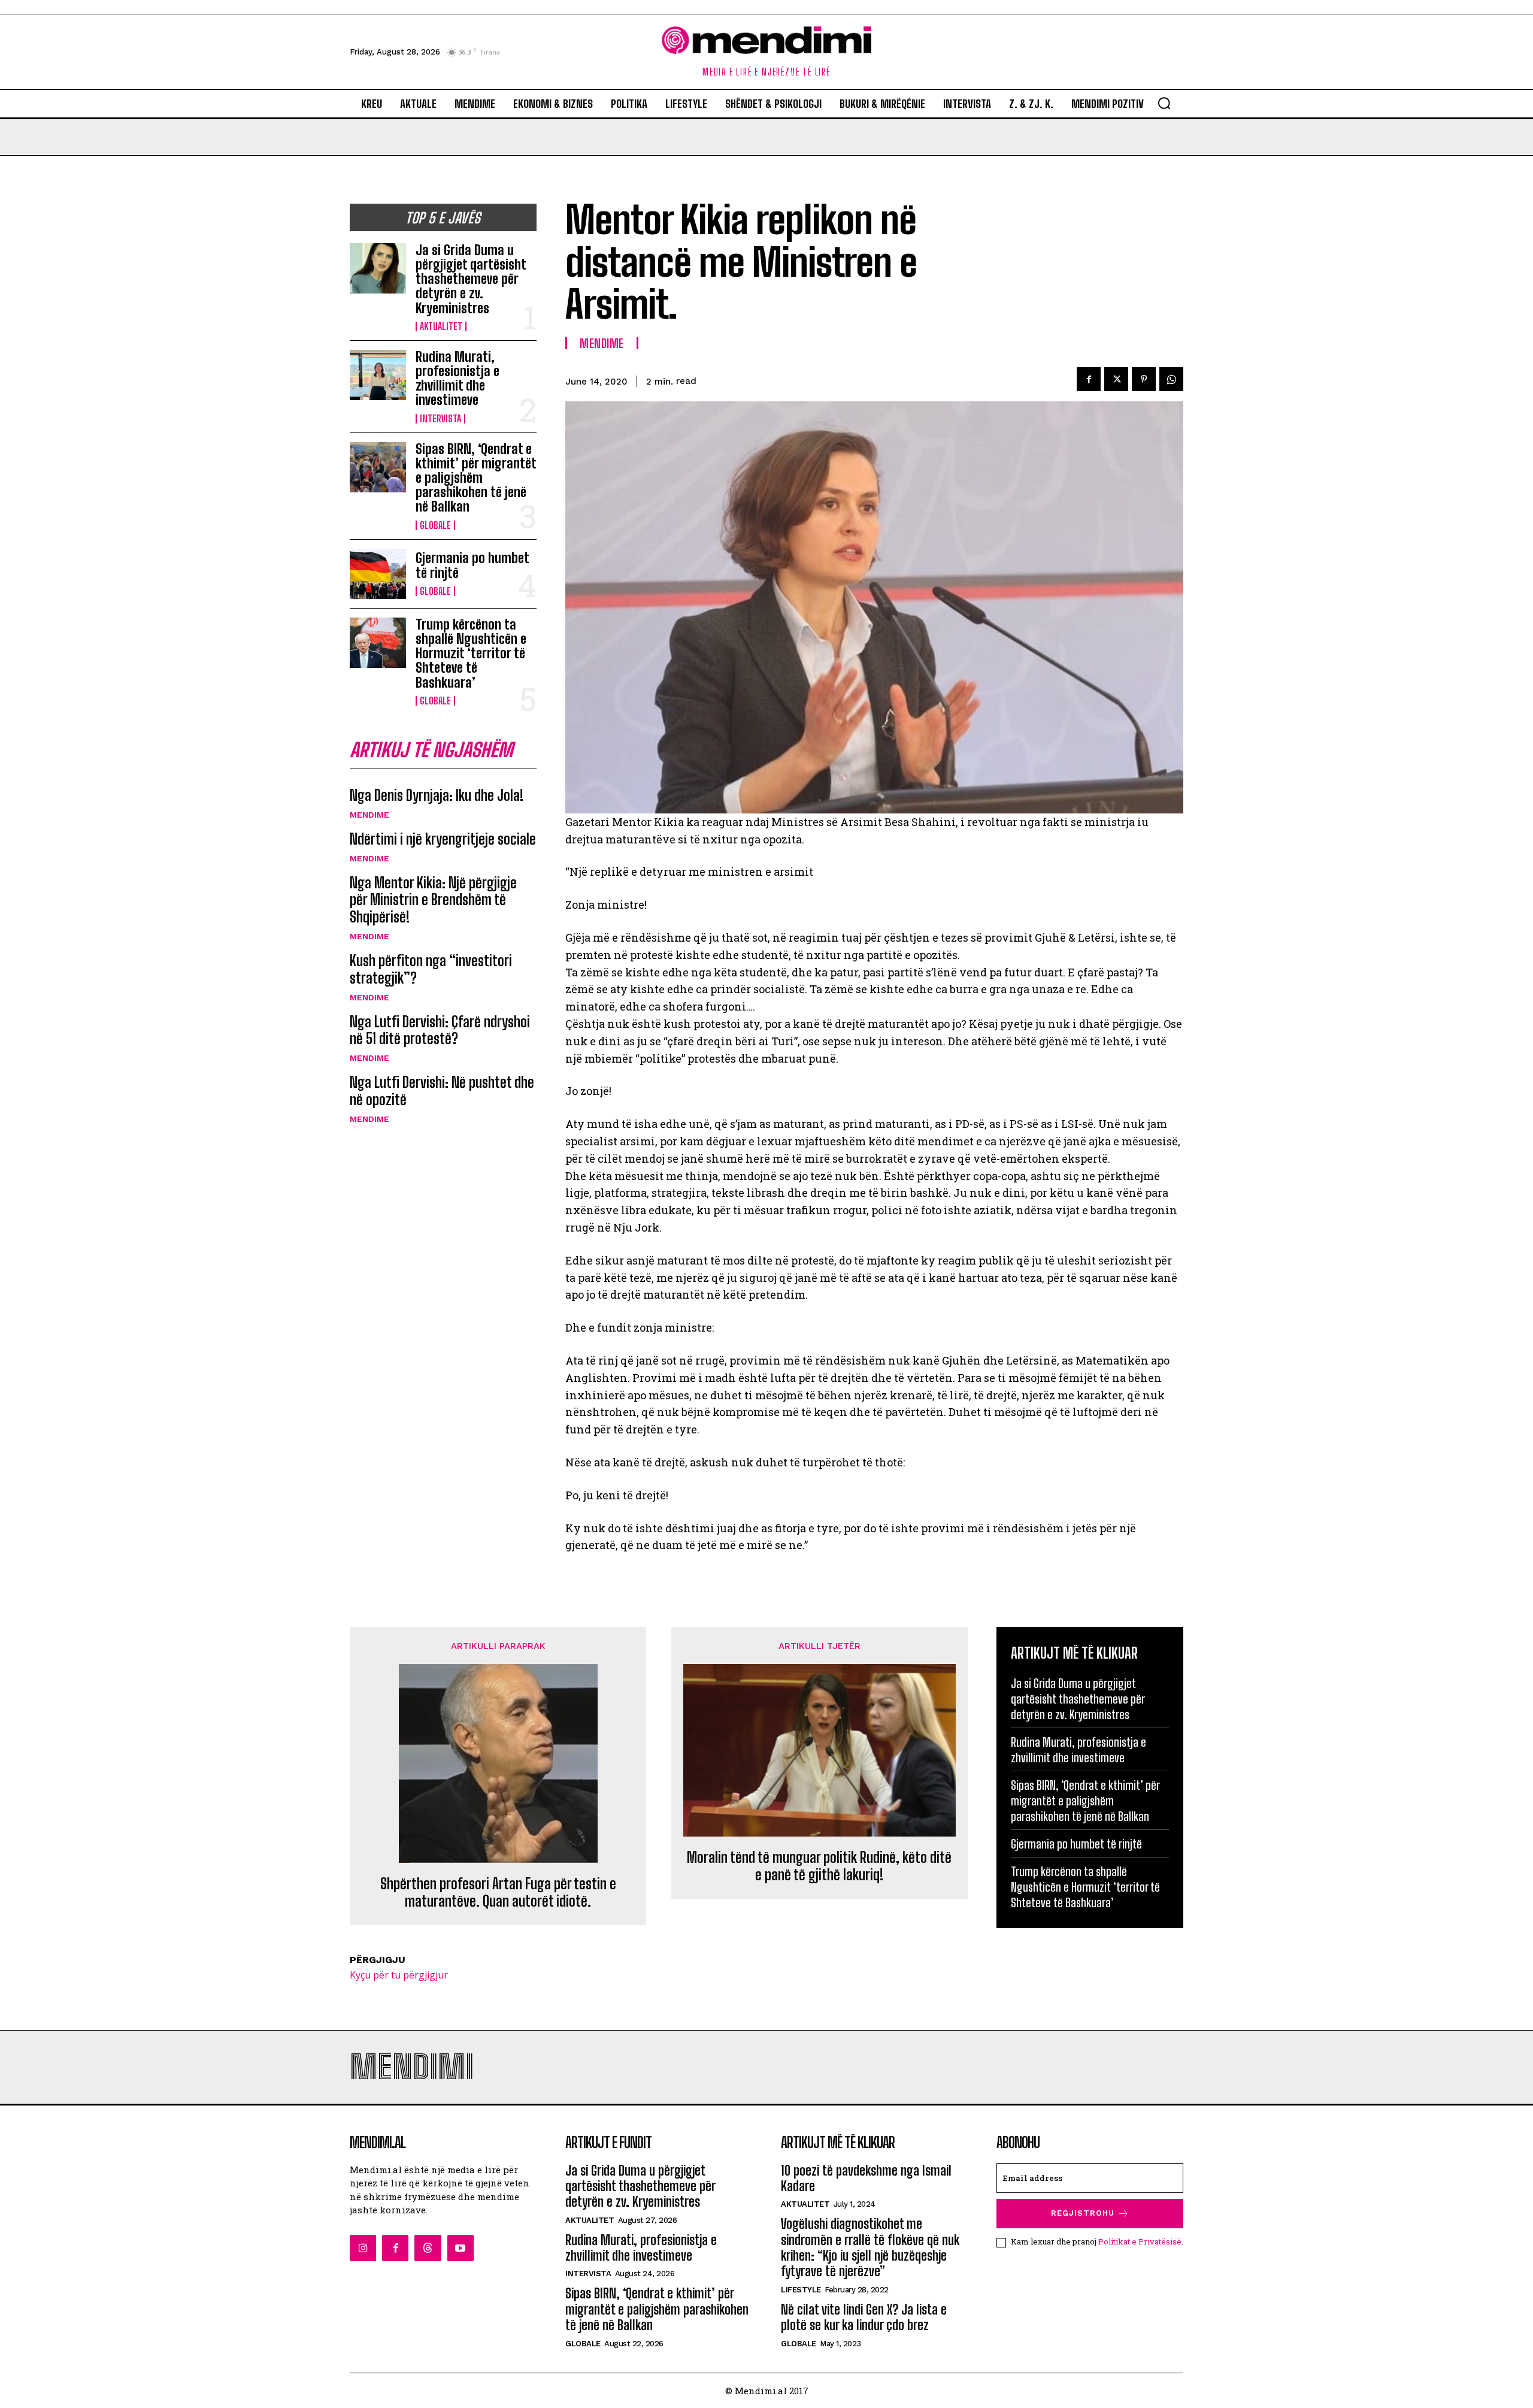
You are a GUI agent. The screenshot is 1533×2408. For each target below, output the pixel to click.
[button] (1164, 103)
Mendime (369, 815)
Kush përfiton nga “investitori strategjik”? (431, 969)
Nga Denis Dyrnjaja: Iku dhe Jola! (437, 795)
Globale (435, 525)
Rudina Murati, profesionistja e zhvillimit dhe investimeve (458, 379)
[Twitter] (1116, 379)
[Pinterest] (1144, 379)
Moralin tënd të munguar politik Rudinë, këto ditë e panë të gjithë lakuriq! (819, 1866)
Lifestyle (801, 2290)
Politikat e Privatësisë (1140, 2241)
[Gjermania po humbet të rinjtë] (378, 574)
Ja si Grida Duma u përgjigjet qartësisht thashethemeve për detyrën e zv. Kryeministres (471, 279)
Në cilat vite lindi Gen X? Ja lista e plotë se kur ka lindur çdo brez (864, 2317)
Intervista (440, 419)
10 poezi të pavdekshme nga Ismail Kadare (866, 2178)
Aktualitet (441, 326)
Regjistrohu (1083, 2213)
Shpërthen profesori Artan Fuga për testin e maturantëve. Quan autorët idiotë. (498, 1893)
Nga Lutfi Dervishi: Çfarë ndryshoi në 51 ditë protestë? (440, 1030)
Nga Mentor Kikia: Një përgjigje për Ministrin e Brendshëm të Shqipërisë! (433, 900)
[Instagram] (363, 2248)
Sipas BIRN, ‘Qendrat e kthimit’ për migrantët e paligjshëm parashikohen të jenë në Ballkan (476, 478)
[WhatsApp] (1171, 379)
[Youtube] (460, 2248)
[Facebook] (1089, 379)
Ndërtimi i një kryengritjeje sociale (443, 839)
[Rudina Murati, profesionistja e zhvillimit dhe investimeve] (378, 375)
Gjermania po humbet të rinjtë (472, 565)
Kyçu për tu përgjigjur (399, 1975)
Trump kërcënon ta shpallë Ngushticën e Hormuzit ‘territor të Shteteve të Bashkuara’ (471, 654)
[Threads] (428, 2248)
